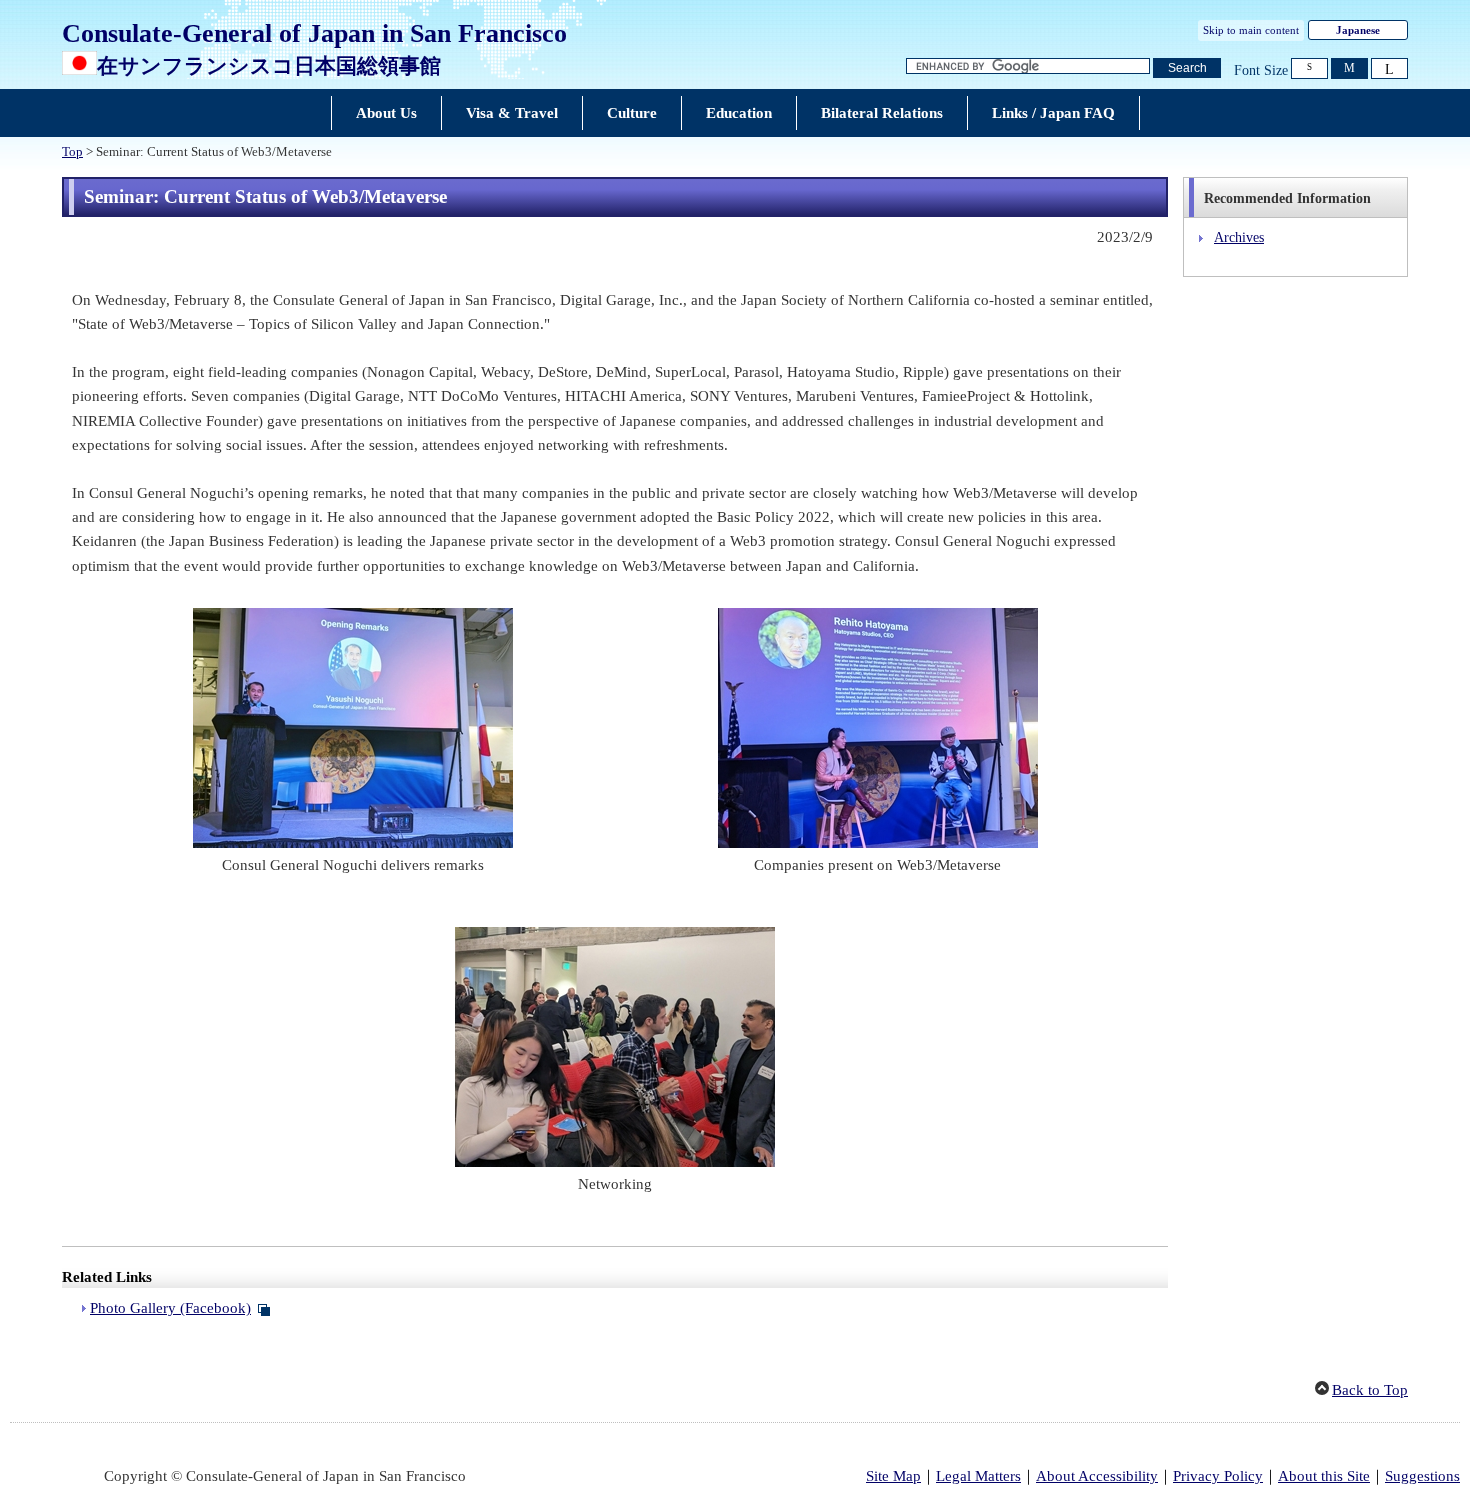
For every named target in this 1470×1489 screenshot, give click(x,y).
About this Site (1324, 1476)
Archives (1239, 237)
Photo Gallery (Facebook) (170, 1308)
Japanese (1358, 30)
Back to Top (1370, 1390)
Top (72, 152)
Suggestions (1422, 1476)
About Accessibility (1097, 1476)
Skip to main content (1251, 30)
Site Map (893, 1476)
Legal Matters (978, 1476)
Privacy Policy (1218, 1476)
